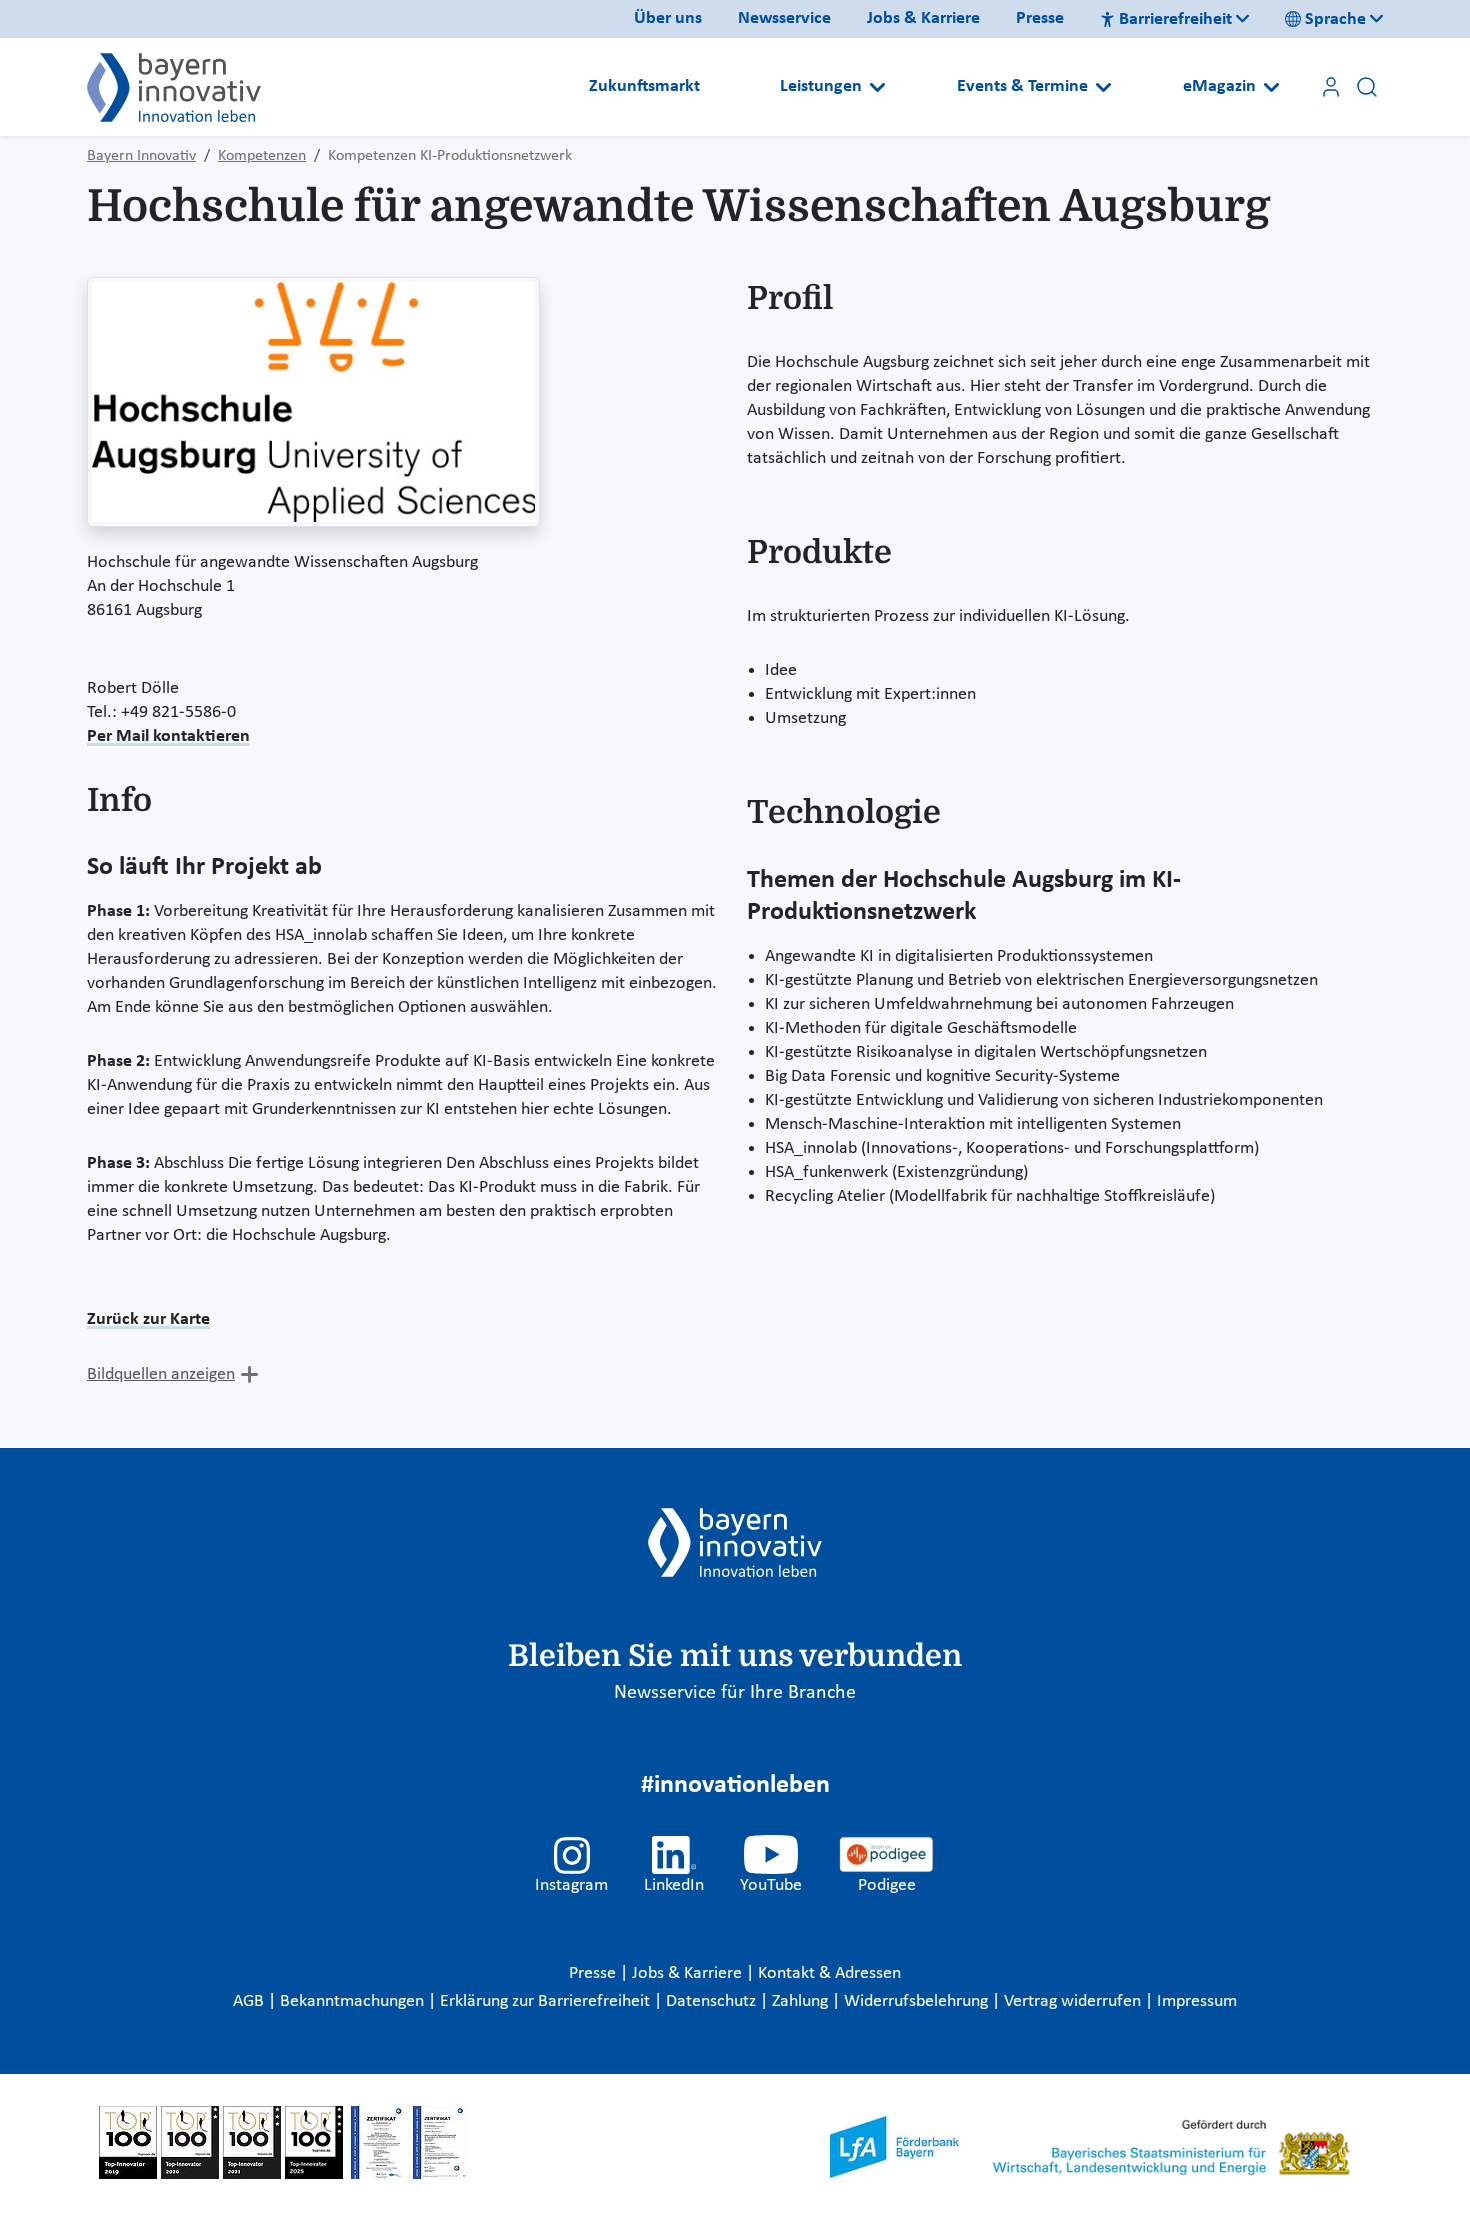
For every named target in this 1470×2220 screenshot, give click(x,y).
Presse (1040, 18)
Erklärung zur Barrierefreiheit (547, 2001)
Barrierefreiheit (1175, 19)
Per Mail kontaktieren (168, 736)
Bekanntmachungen (354, 2001)
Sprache (1335, 19)
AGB (250, 2001)
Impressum (1197, 2001)
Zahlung (802, 2001)
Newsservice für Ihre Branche (735, 1693)
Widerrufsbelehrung (918, 2001)
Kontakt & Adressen (829, 1973)
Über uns (668, 18)
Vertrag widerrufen (1074, 2001)
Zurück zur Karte (148, 1319)
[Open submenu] (877, 87)
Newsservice (784, 18)
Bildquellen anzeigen (161, 1374)
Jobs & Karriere (923, 18)
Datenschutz (713, 2001)
